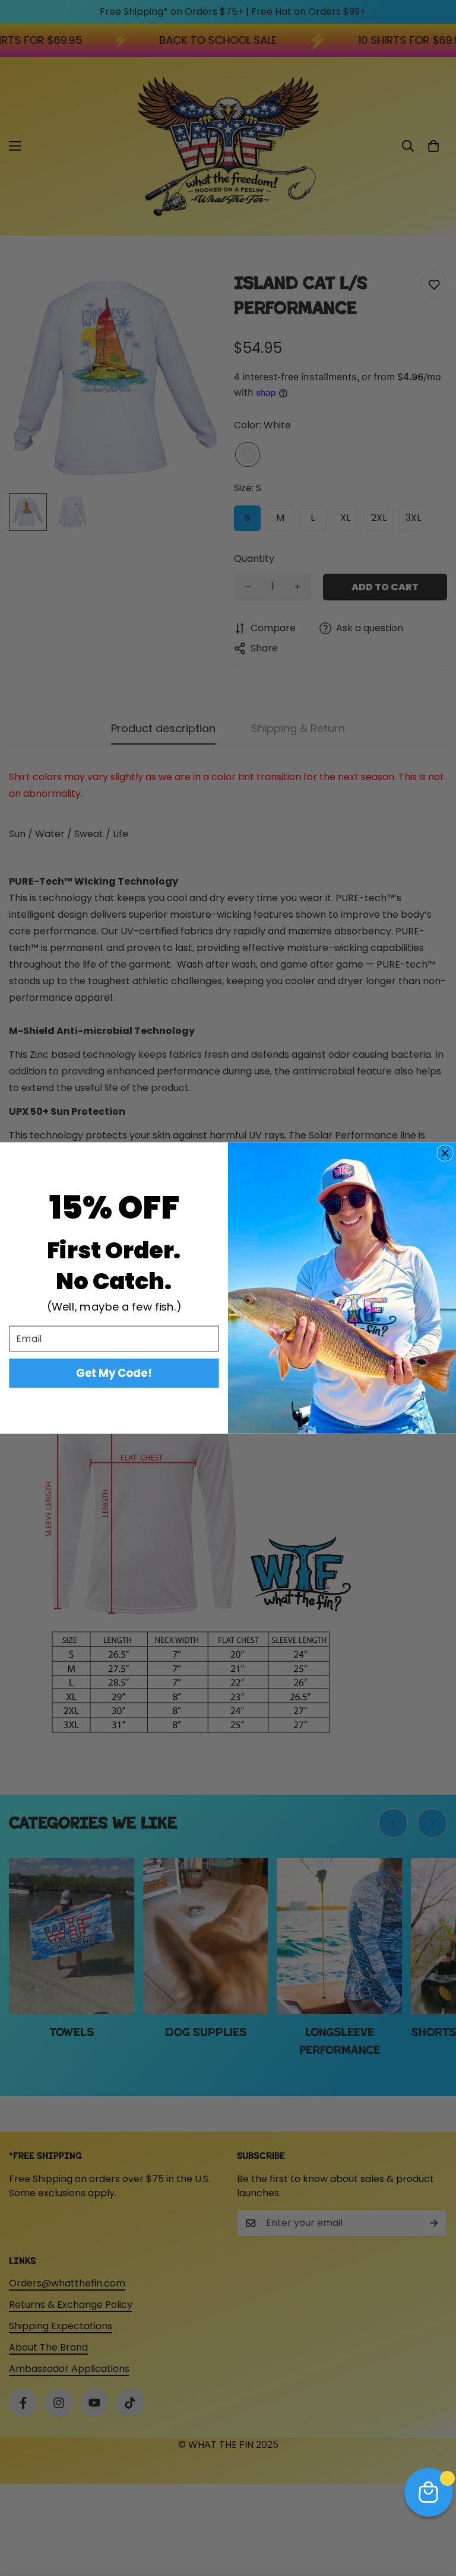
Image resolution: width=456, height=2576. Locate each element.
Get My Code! (114, 1373)
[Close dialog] (445, 1153)
